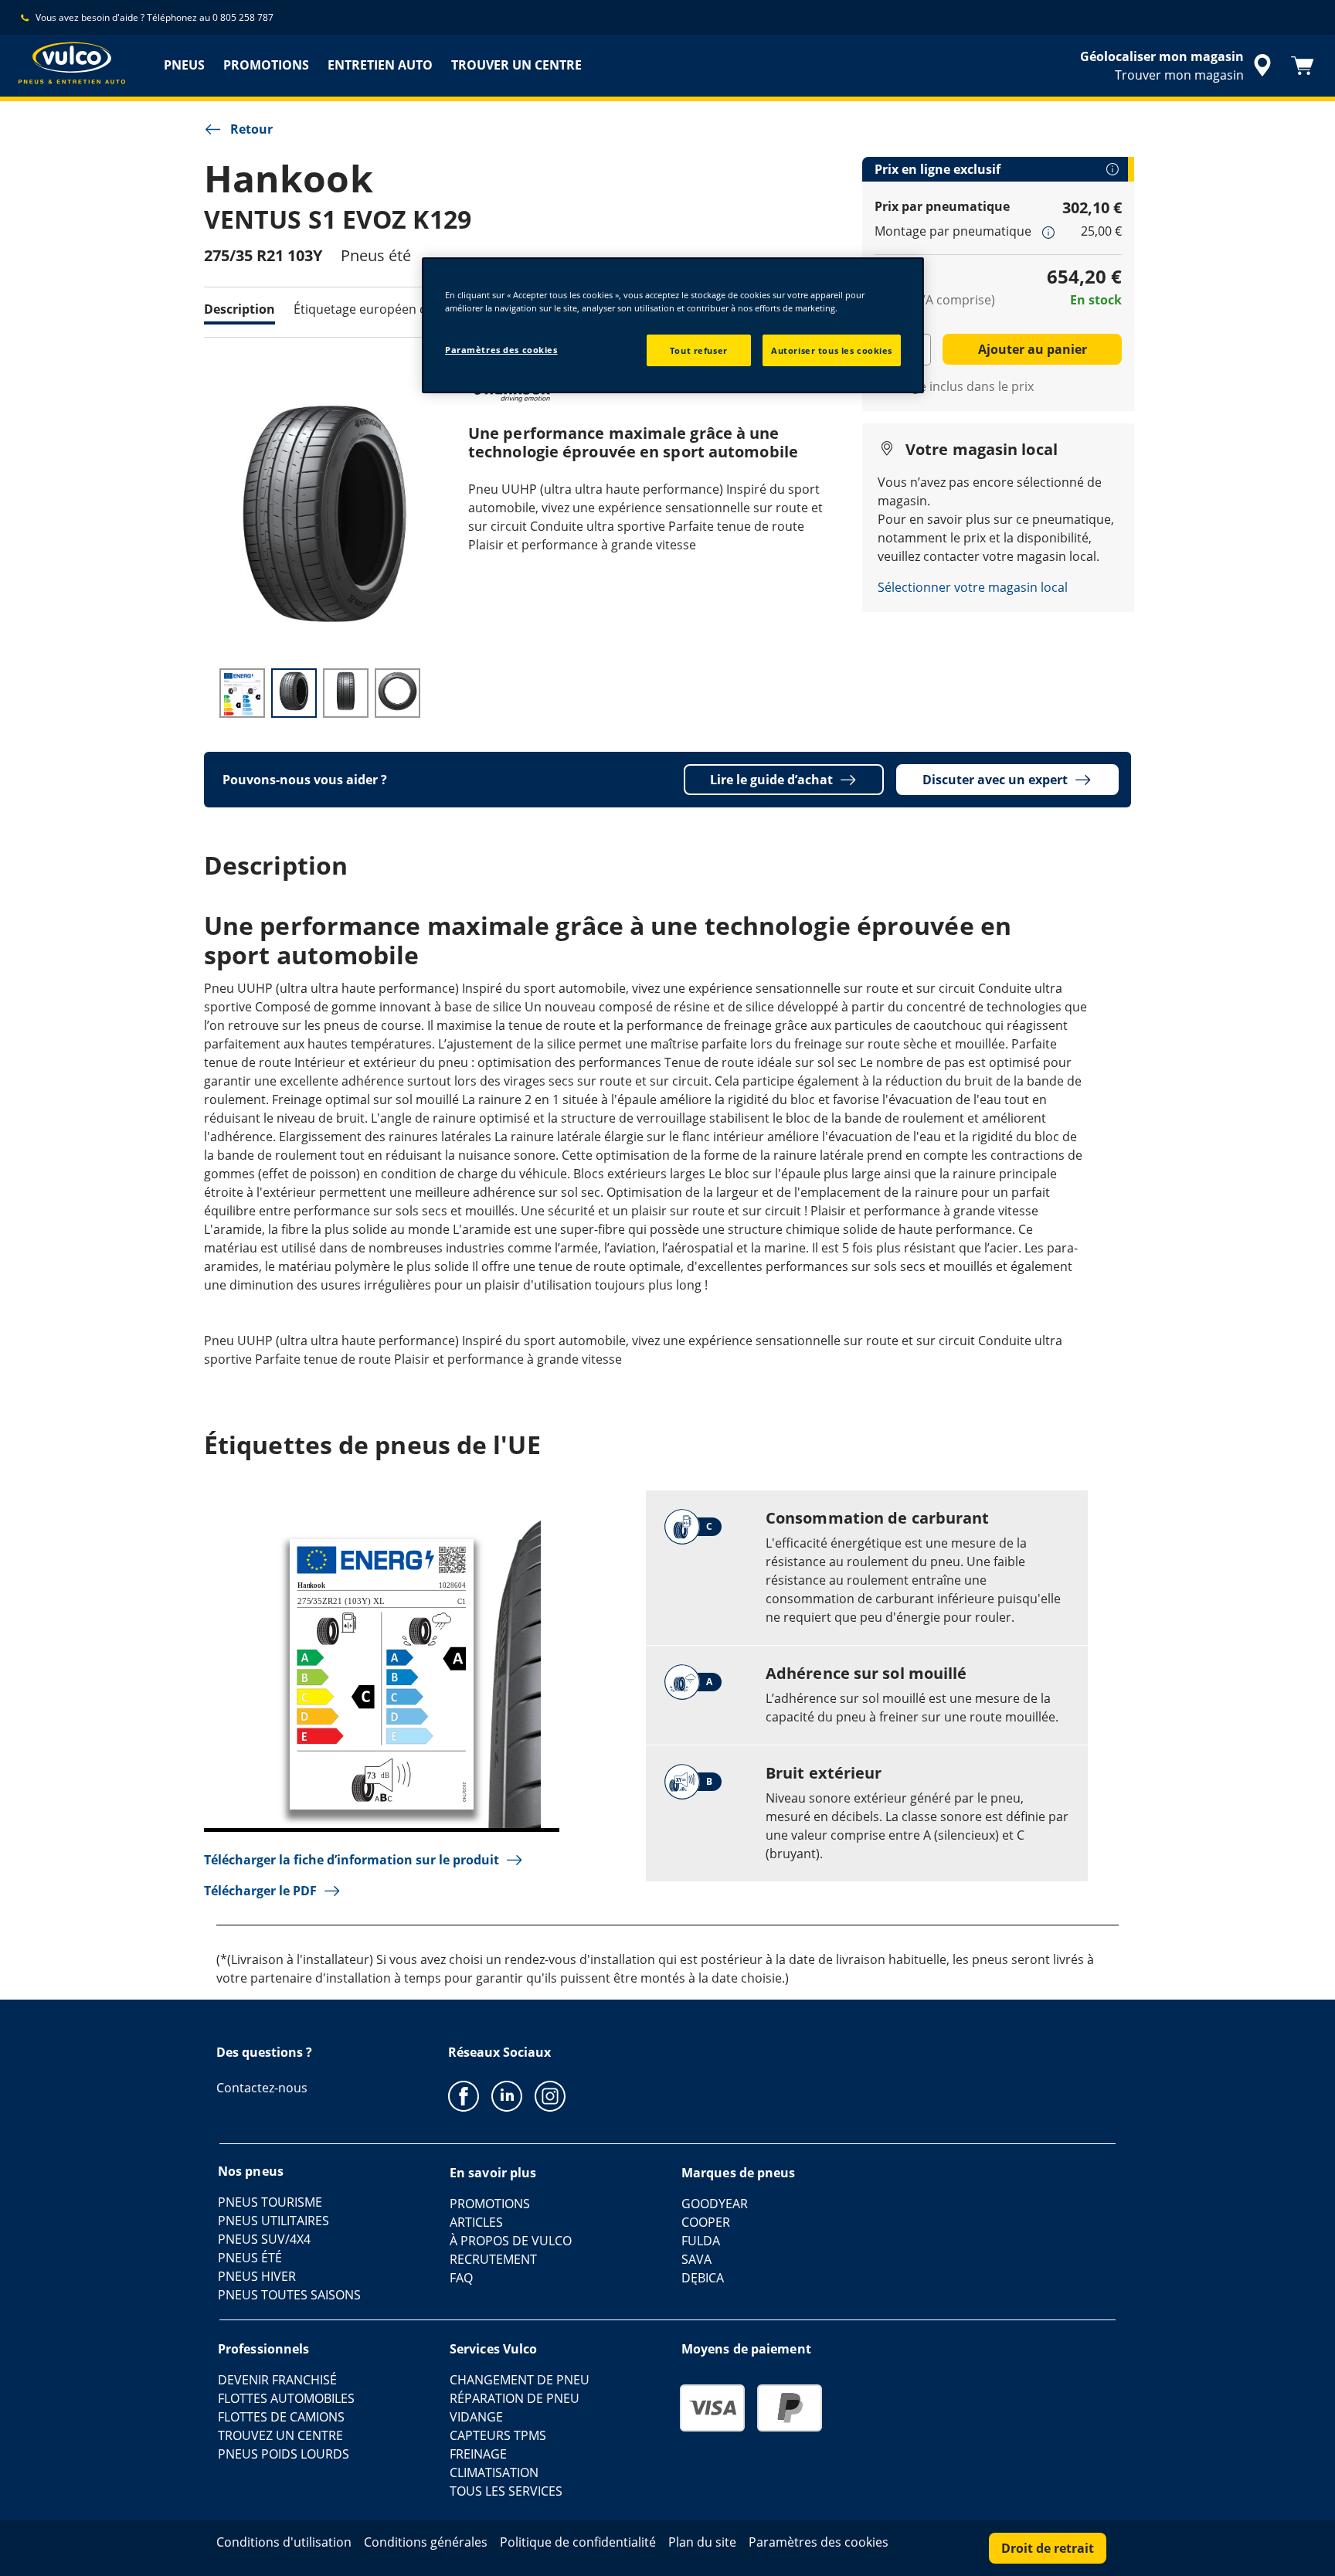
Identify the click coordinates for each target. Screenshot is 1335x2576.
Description (239, 309)
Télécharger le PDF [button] (260, 1891)
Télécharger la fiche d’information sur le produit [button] (352, 1860)
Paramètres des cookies (501, 350)
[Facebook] (464, 2095)
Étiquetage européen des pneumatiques (411, 309)
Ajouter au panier (1033, 349)
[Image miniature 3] (346, 693)
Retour (251, 129)
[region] (673, 325)
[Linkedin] (507, 2095)
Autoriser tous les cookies (832, 350)
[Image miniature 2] (294, 693)
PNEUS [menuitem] (184, 65)
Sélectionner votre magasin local (973, 587)
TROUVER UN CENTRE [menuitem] (516, 65)
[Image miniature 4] (397, 693)
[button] (1048, 232)
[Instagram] (550, 2095)
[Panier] (1303, 66)
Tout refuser (699, 350)
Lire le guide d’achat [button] (771, 780)
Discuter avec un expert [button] (995, 780)
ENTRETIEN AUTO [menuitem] (380, 65)
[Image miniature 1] (242, 693)
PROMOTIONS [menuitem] (266, 65)
